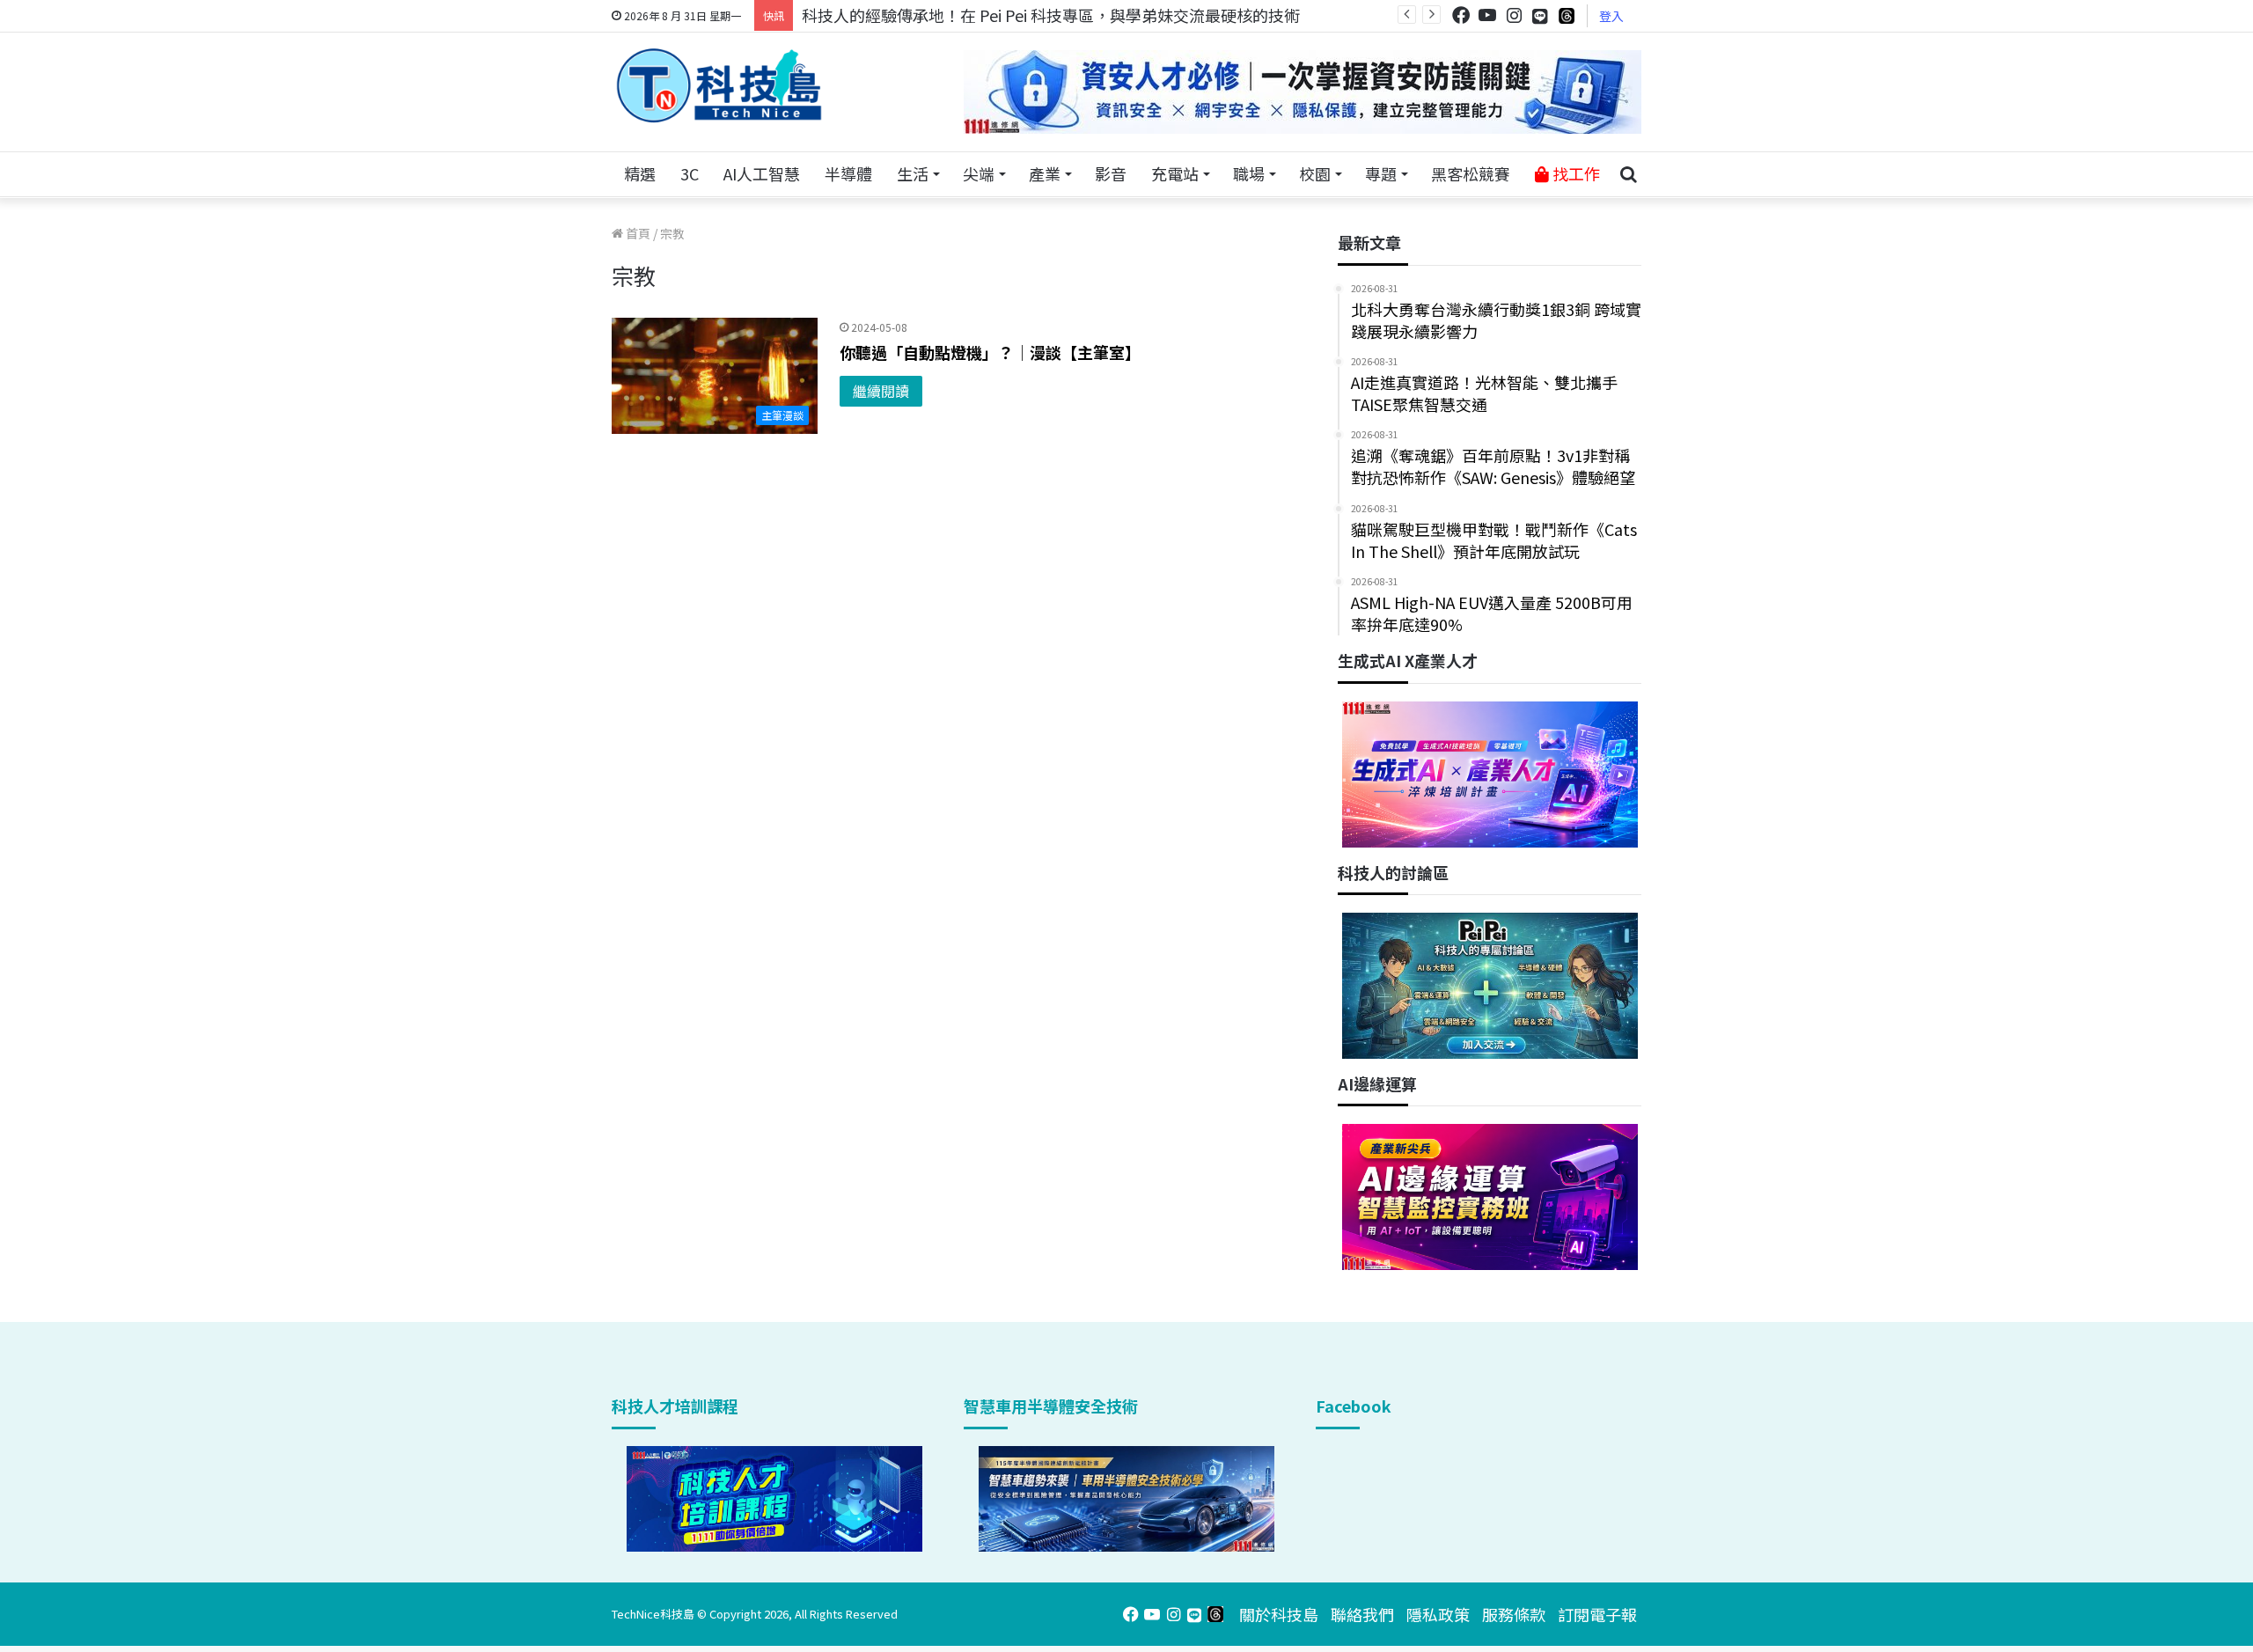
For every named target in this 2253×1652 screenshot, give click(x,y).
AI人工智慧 (762, 173)
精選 (640, 173)
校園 (1315, 173)
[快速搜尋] (1628, 174)
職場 (1249, 173)
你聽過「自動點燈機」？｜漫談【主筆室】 (990, 352)
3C (690, 173)
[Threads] (1567, 15)
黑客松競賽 (1471, 173)
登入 (1611, 16)
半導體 (848, 173)
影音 (1111, 173)
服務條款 (1514, 1614)
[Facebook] (1461, 15)
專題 (1381, 173)
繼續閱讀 (881, 391)
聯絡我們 (1362, 1614)
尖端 (979, 173)
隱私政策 (1438, 1614)
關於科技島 (1279, 1614)
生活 (913, 173)
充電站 (1175, 173)
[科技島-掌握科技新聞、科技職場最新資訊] (719, 85)
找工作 (1574, 173)
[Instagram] (1514, 15)
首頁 (637, 233)
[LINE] (1540, 16)
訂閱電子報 (1597, 1614)
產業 (1045, 173)
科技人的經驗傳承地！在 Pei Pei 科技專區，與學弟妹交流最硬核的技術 (1051, 15)
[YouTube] (1487, 15)
